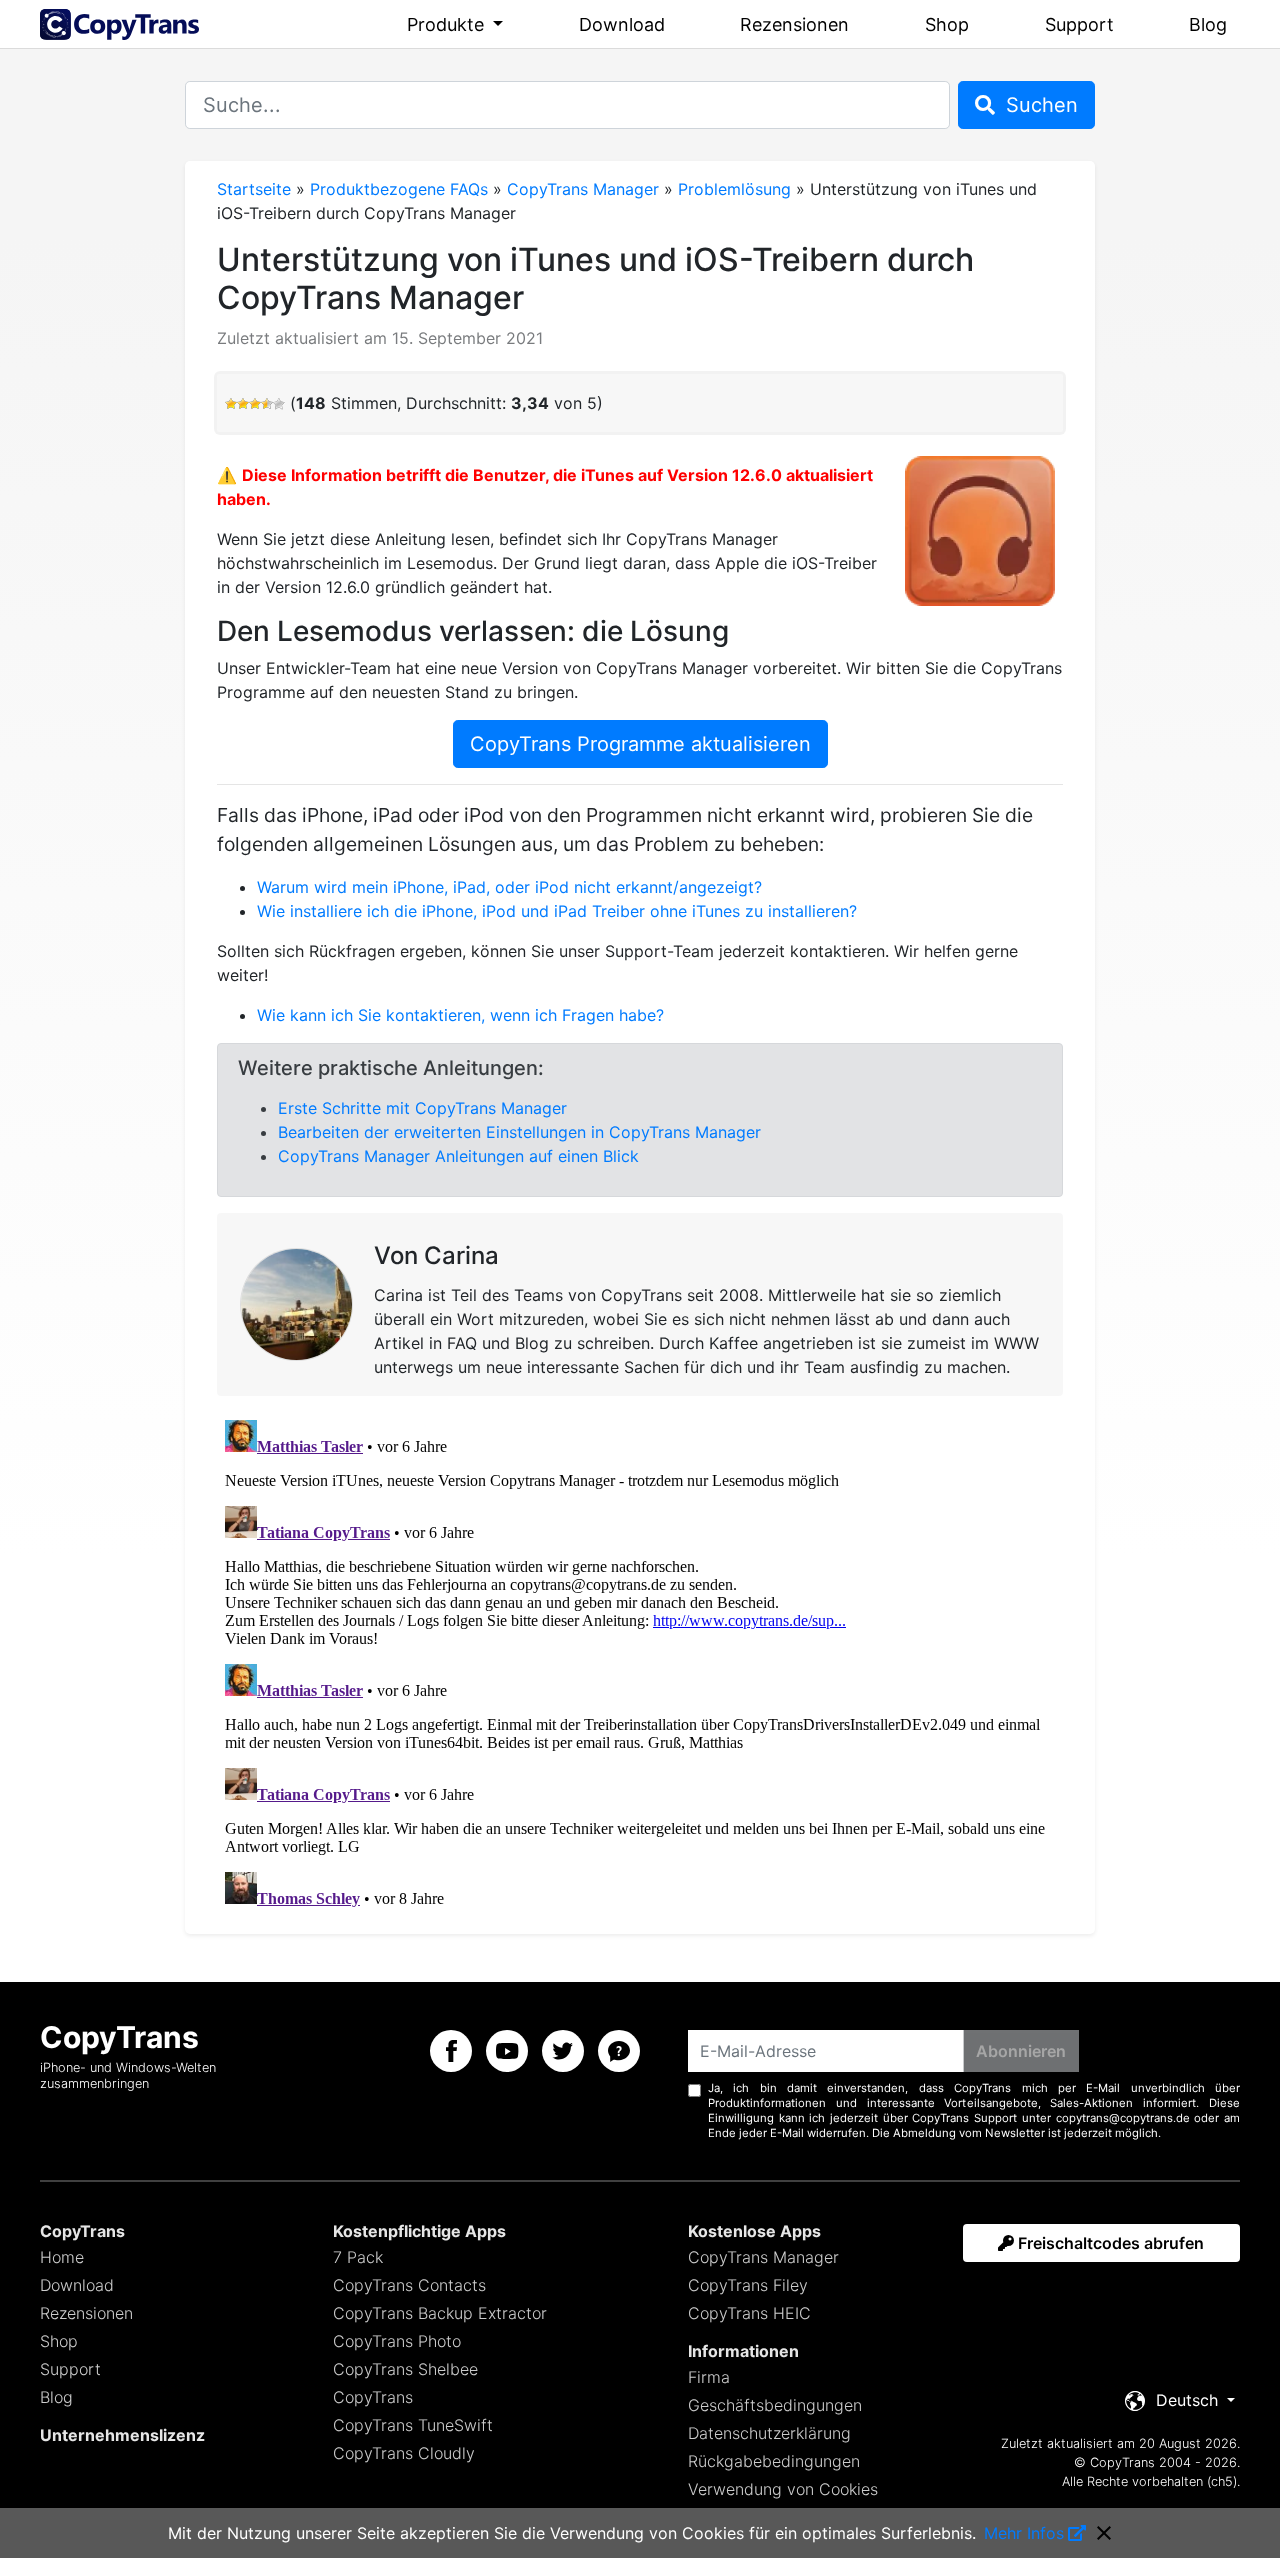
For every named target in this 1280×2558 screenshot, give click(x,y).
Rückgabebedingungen (774, 2461)
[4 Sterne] (267, 404)
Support (1079, 24)
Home (62, 2257)
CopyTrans (373, 2397)
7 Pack (358, 2257)
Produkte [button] (448, 24)
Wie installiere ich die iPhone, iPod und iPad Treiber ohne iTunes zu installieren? (557, 911)
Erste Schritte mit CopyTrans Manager (422, 1108)
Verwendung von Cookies (783, 2489)
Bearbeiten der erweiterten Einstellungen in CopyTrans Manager (519, 1132)
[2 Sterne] (243, 404)
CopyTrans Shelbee (405, 2369)
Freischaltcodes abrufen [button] (1109, 2243)
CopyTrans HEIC (749, 2313)
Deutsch (1187, 2400)
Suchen (1039, 105)
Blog (1208, 24)
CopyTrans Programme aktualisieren (640, 744)
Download (622, 24)
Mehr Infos (1024, 2533)
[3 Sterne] (255, 404)
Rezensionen (794, 24)
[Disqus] (640, 1662)
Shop (947, 24)
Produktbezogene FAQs (399, 189)
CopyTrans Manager (583, 189)
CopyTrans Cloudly (404, 2453)
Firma (709, 2377)
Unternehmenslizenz (122, 2435)
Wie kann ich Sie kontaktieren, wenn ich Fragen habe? (460, 1015)
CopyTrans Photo (397, 2341)
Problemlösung (734, 189)
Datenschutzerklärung (769, 2433)
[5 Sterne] (279, 404)
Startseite (254, 189)
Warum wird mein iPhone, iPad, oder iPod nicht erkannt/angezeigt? (509, 887)
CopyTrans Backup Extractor (440, 2313)
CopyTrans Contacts (409, 2285)
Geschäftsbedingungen (775, 2405)
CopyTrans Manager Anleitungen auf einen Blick (458, 1156)
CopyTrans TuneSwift (413, 2425)
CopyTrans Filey (748, 2285)
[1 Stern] (231, 404)
